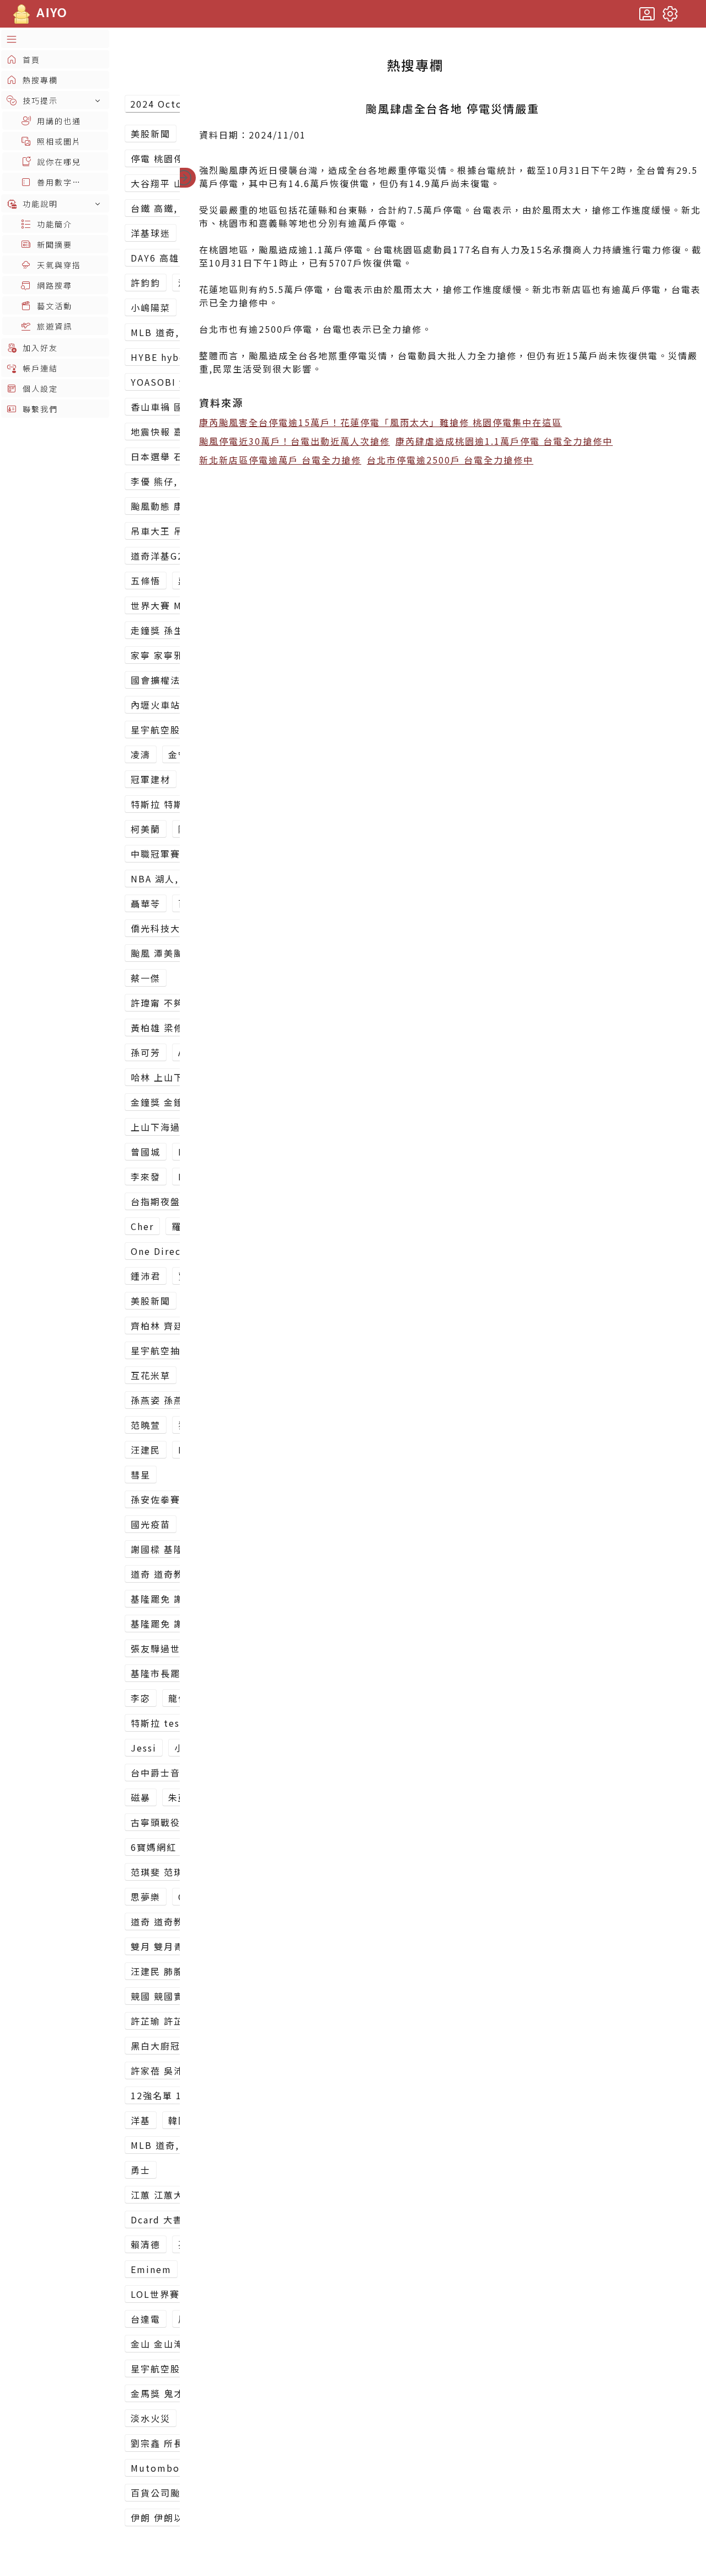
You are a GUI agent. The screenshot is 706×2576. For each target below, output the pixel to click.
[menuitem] (55, 39)
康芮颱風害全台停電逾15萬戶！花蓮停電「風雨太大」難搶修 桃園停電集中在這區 (381, 422)
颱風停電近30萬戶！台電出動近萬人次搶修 (295, 441)
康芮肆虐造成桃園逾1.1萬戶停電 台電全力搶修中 (504, 441)
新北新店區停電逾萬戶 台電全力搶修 (280, 460)
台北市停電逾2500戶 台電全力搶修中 (450, 460)
